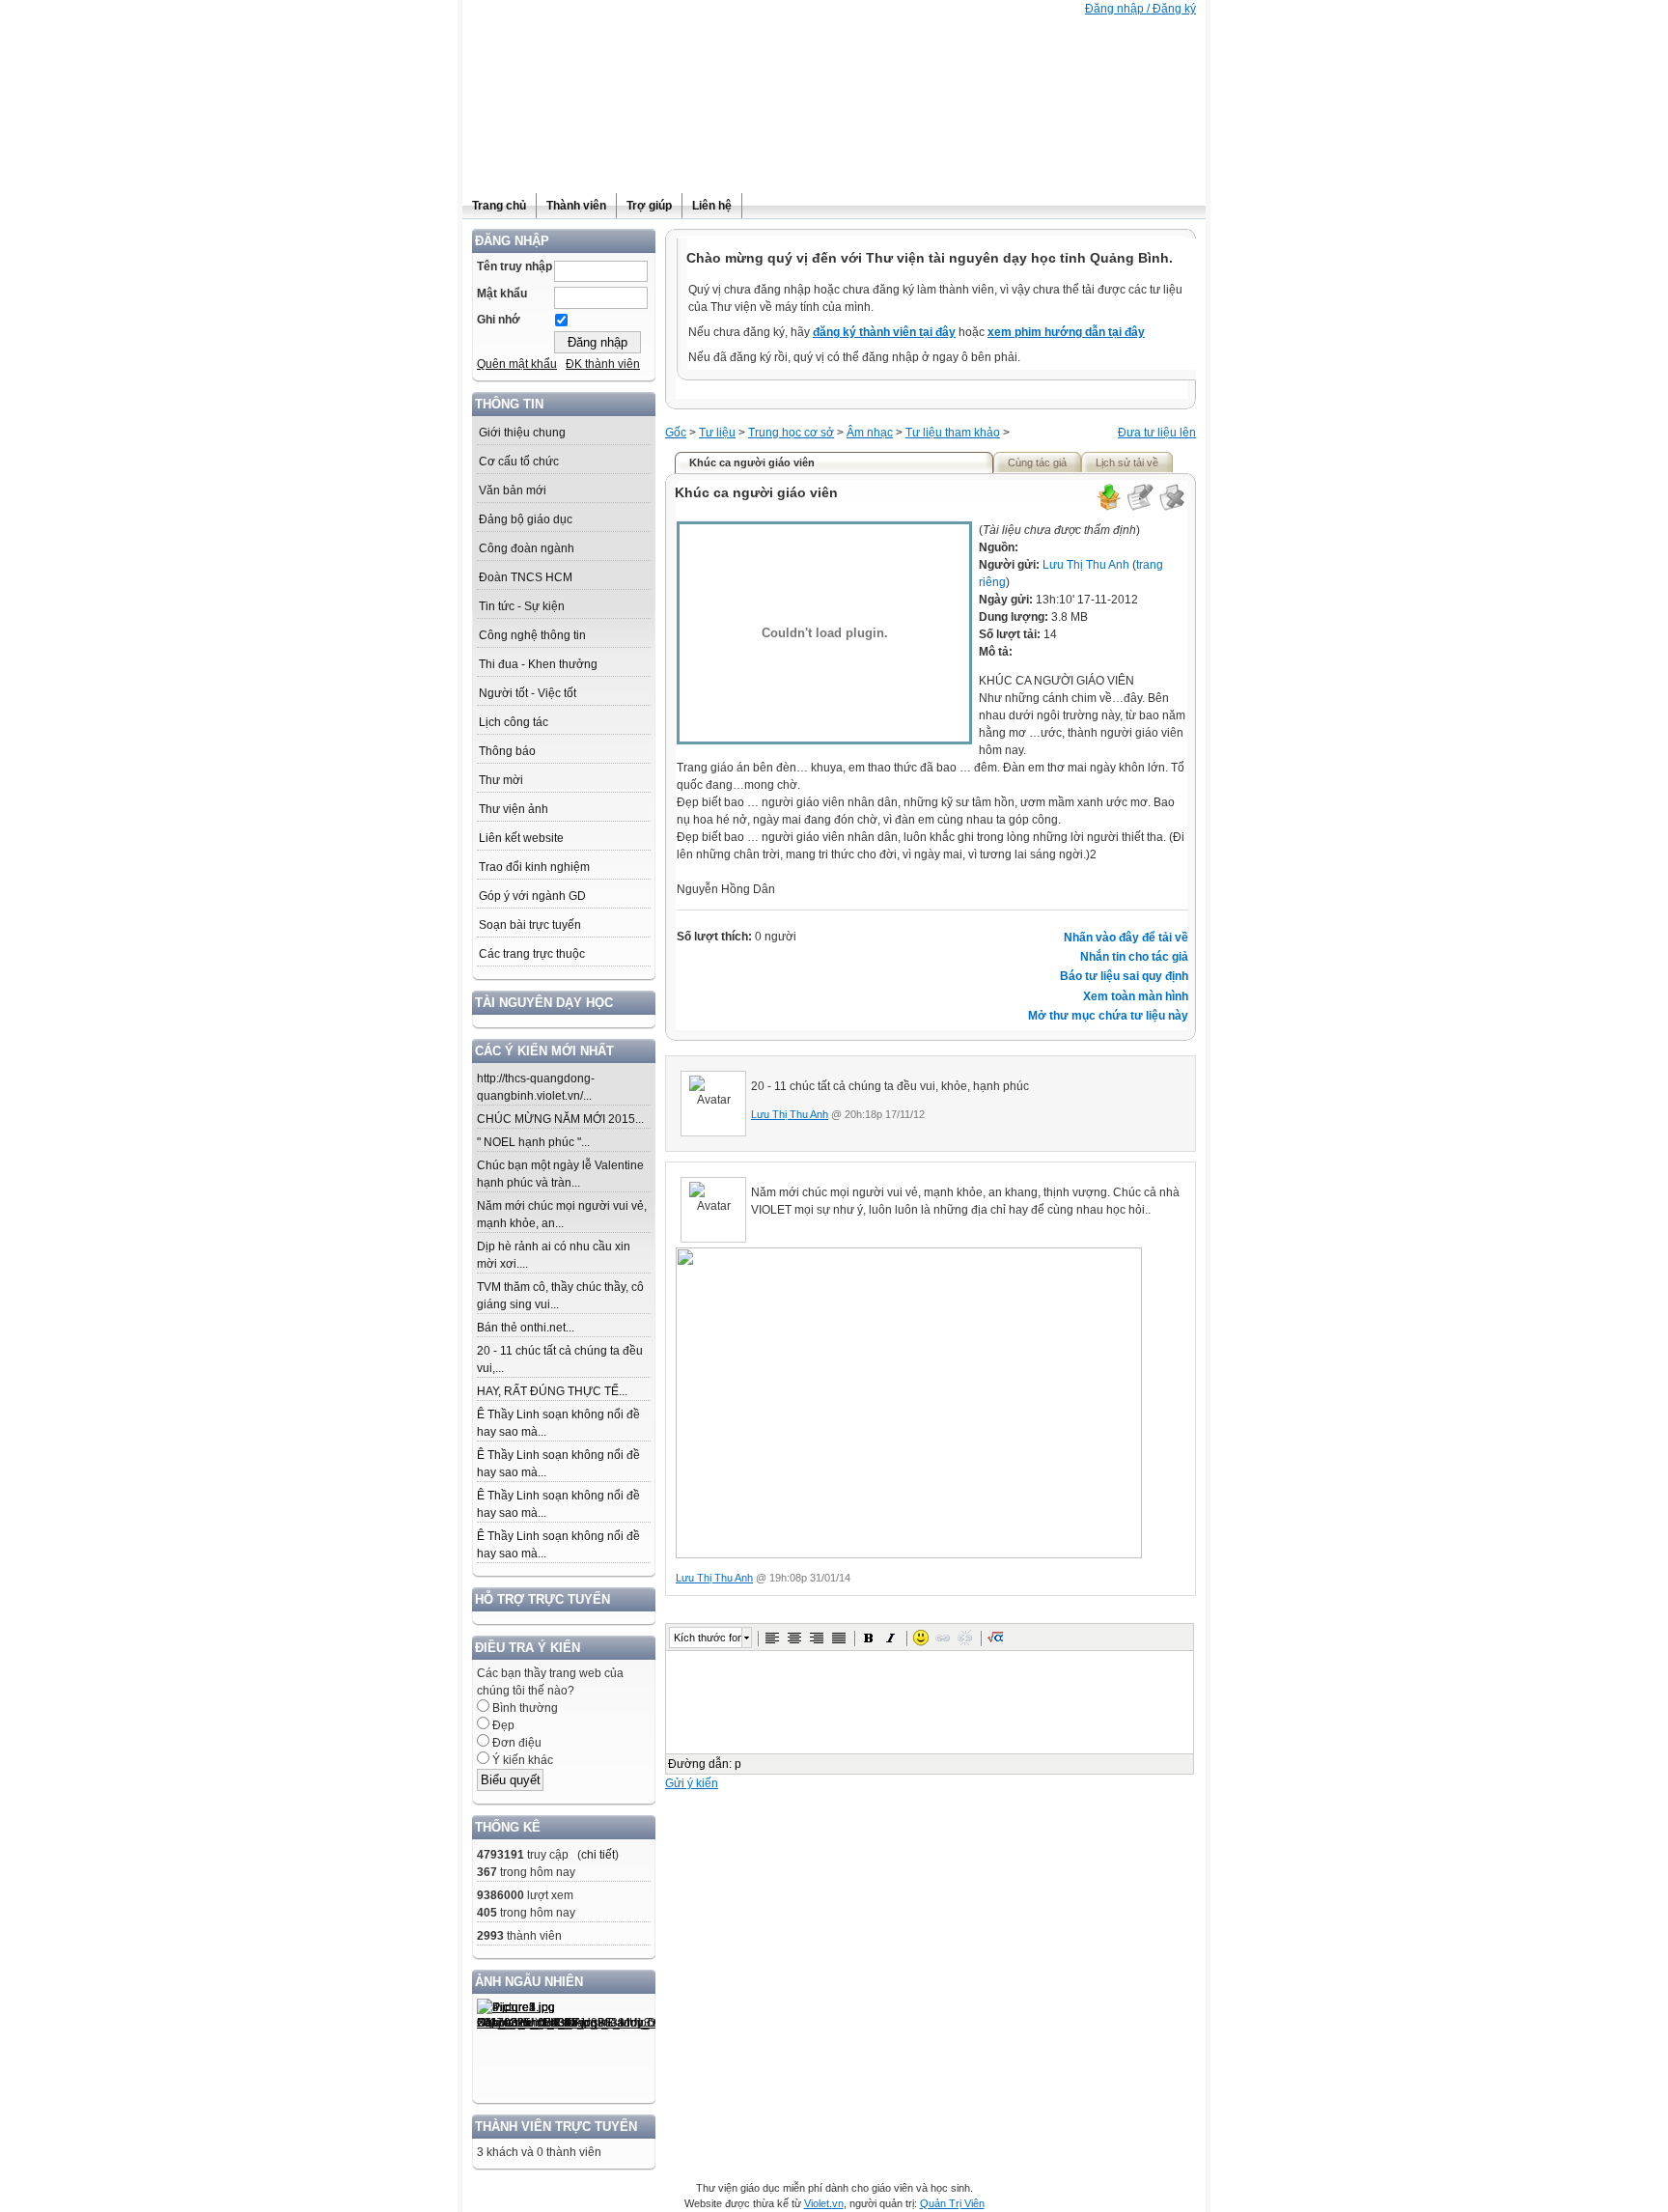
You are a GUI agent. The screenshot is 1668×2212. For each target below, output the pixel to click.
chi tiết (598, 1855)
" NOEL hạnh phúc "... (533, 1142)
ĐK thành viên (603, 364)
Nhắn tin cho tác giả (1134, 957)
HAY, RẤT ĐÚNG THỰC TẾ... (552, 1391)
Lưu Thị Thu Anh (1086, 565)
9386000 (500, 1895)
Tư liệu (717, 433)
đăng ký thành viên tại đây (884, 332)
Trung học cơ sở (791, 433)
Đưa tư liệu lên (1157, 433)
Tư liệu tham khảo (953, 433)
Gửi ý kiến (692, 1783)
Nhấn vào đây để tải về (1126, 938)
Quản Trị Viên (952, 2203)
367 (487, 1872)
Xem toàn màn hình (1136, 996)
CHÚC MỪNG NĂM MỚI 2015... (560, 1119)
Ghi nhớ (499, 320)
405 (487, 1913)
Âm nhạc (870, 433)
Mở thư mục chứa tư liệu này (1108, 1016)
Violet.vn (824, 2203)
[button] (772, 1638)
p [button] (738, 1764)
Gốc (676, 433)
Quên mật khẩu (517, 364)
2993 (490, 1936)
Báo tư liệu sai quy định (1124, 976)
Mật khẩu (502, 294)
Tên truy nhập (514, 266)
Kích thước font (708, 1638)
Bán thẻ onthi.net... (526, 1328)
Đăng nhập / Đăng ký (1140, 9)
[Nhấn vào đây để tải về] (1108, 508)
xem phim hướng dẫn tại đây (1066, 332)
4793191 (500, 1855)
